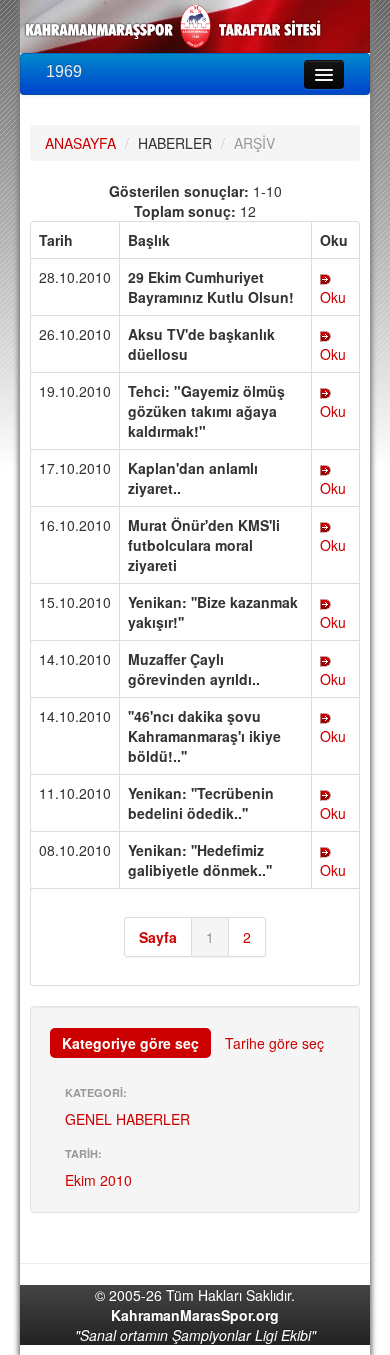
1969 (64, 71)
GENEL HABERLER (127, 1119)
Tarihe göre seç (274, 1043)
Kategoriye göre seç (130, 1043)
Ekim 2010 (98, 1180)
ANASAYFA (80, 143)
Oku (333, 297)
